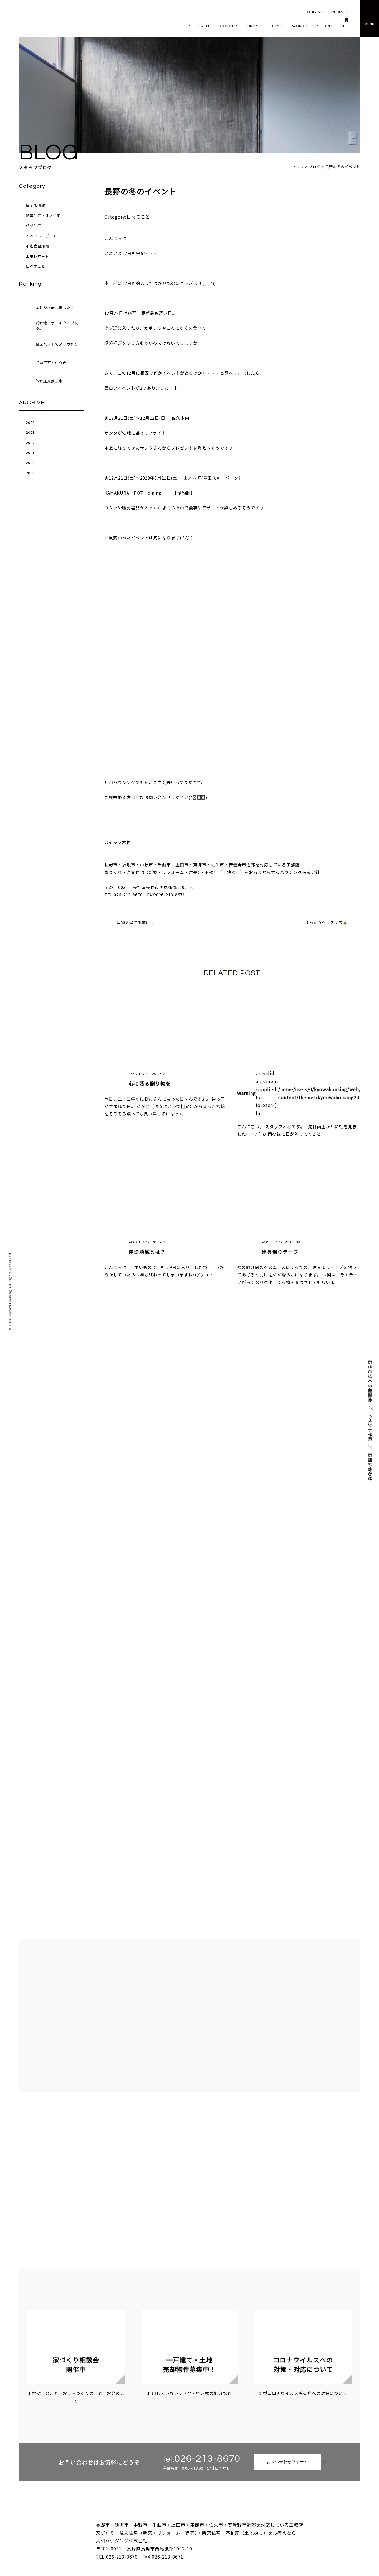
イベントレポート (41, 236)
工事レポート (37, 256)
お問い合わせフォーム (287, 2462)
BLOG (346, 26)
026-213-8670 (207, 2459)
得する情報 (36, 206)
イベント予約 (370, 1428)
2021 (30, 452)
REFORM (324, 26)
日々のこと (36, 266)
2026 (30, 422)
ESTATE (277, 26)
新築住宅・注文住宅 (43, 216)
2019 (30, 473)
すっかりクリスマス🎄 (327, 922)
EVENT (205, 26)
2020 (30, 462)
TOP (186, 26)
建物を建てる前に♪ (136, 922)
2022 (30, 443)
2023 (30, 432)
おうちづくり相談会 (370, 1381)
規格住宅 (34, 226)
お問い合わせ (370, 1467)
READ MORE (190, 1657)
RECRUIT (339, 12)
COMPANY (314, 12)
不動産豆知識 (37, 246)
